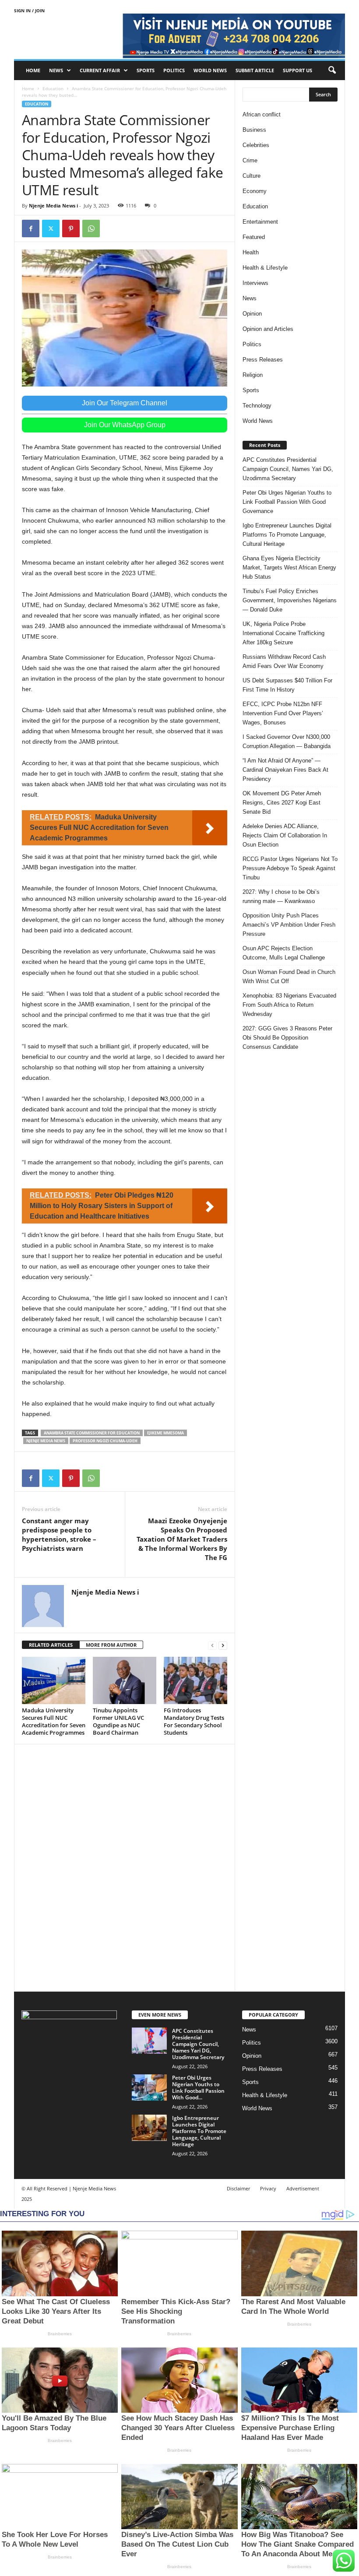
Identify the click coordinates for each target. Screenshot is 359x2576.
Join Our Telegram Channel (125, 403)
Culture (252, 176)
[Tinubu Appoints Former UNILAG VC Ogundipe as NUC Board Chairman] (125, 1680)
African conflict (262, 114)
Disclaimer (238, 2188)
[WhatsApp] (91, 228)
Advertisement (303, 2188)
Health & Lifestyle (265, 268)
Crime (250, 160)
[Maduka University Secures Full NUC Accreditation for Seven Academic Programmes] (54, 1680)
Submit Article (255, 70)
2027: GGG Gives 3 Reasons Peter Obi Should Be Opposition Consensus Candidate (287, 1038)
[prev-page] (212, 1645)
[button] (332, 70)
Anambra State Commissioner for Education (92, 1433)
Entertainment (260, 222)
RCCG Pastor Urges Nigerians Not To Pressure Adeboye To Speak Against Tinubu (290, 868)
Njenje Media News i (53, 206)
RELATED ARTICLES (51, 1645)
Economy (255, 191)
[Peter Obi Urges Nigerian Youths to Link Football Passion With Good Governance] (149, 2088)
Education (53, 88)
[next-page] (223, 1645)
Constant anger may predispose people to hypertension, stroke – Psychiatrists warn (59, 1534)
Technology (257, 406)
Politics (174, 70)
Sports (146, 70)
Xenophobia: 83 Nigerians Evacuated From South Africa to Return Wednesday (289, 1005)
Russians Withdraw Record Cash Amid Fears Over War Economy (284, 661)
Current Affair (100, 70)
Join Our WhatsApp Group (125, 425)
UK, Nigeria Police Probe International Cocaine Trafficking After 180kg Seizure (283, 633)
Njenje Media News (46, 1441)
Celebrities (256, 145)
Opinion (252, 314)
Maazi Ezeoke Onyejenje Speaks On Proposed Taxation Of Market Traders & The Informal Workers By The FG (182, 1539)
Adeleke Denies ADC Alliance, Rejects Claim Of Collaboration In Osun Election (285, 835)
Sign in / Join (29, 11)
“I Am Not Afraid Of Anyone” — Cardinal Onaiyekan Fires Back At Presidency (285, 770)
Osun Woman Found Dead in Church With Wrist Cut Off (289, 977)
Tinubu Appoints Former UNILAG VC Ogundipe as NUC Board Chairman (118, 1721)
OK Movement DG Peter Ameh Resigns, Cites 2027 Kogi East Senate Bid (282, 803)
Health (251, 252)
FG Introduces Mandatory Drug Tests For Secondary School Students (194, 1721)
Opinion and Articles (268, 329)
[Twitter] (51, 228)
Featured (254, 237)
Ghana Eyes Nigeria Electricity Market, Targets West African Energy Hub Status (289, 568)
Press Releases (263, 360)
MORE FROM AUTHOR (111, 1645)
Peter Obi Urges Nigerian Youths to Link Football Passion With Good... (198, 2088)
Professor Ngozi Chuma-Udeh (105, 1441)
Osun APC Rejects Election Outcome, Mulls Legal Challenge (284, 953)
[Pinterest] (71, 228)
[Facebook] (31, 228)
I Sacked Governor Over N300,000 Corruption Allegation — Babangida (287, 742)
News (56, 70)
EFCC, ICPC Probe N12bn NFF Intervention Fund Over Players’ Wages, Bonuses (283, 713)
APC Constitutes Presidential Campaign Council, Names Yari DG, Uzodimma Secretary (288, 469)
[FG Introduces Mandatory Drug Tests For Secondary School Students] (195, 1680)
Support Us (297, 70)
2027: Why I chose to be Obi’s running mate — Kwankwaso (281, 896)
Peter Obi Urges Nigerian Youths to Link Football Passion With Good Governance (287, 502)
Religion (253, 375)
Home (33, 70)
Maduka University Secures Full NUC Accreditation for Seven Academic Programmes (54, 1721)
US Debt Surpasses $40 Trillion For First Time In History (287, 685)
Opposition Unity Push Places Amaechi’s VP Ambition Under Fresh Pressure (289, 925)
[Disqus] (125, 1866)
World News (210, 70)
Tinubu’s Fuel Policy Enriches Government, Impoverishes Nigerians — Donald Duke (290, 600)
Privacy (268, 2188)
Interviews (255, 283)
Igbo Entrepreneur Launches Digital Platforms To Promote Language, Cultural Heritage (287, 535)
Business (254, 130)
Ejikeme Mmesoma (165, 1433)
